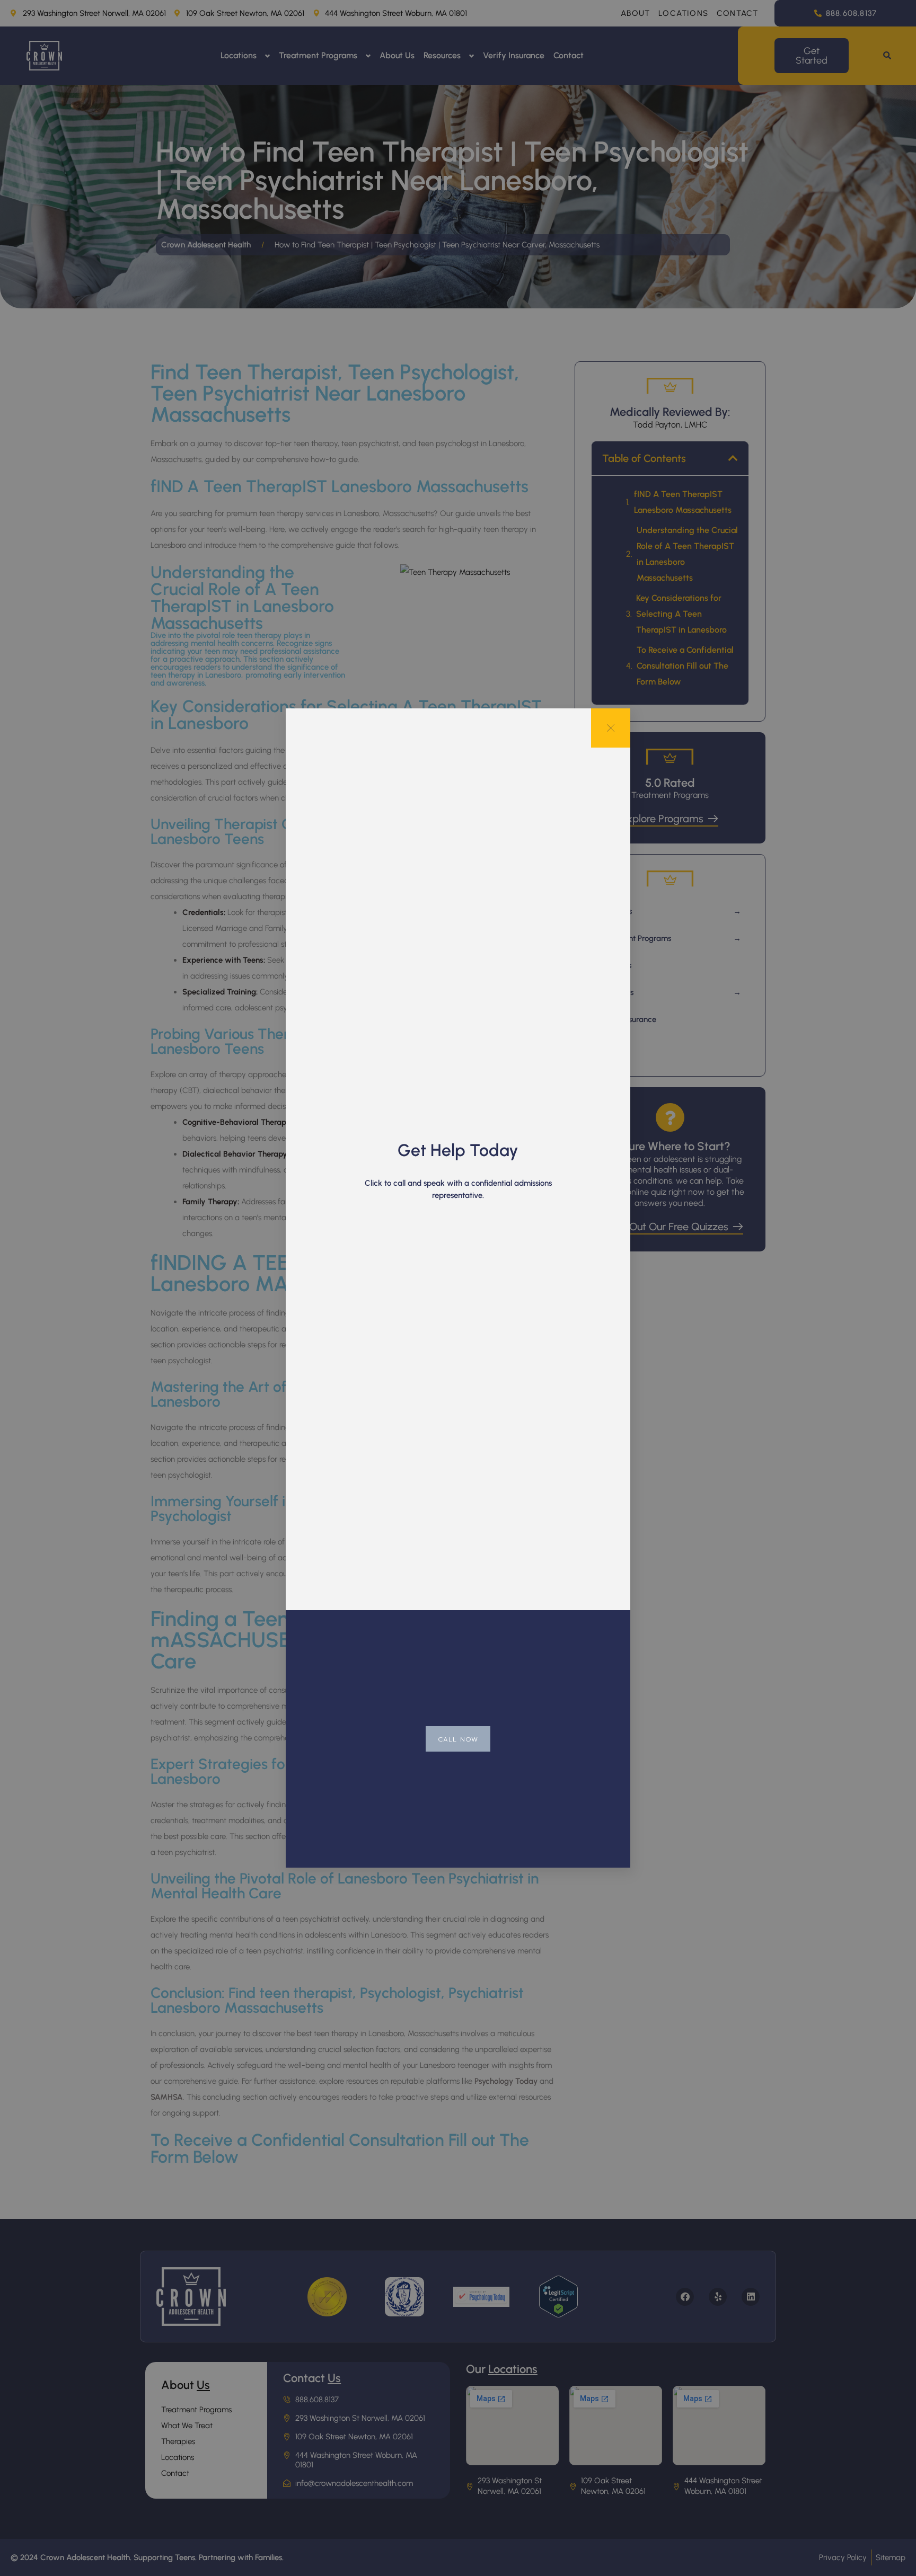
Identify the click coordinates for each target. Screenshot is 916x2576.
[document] (458, 1288)
